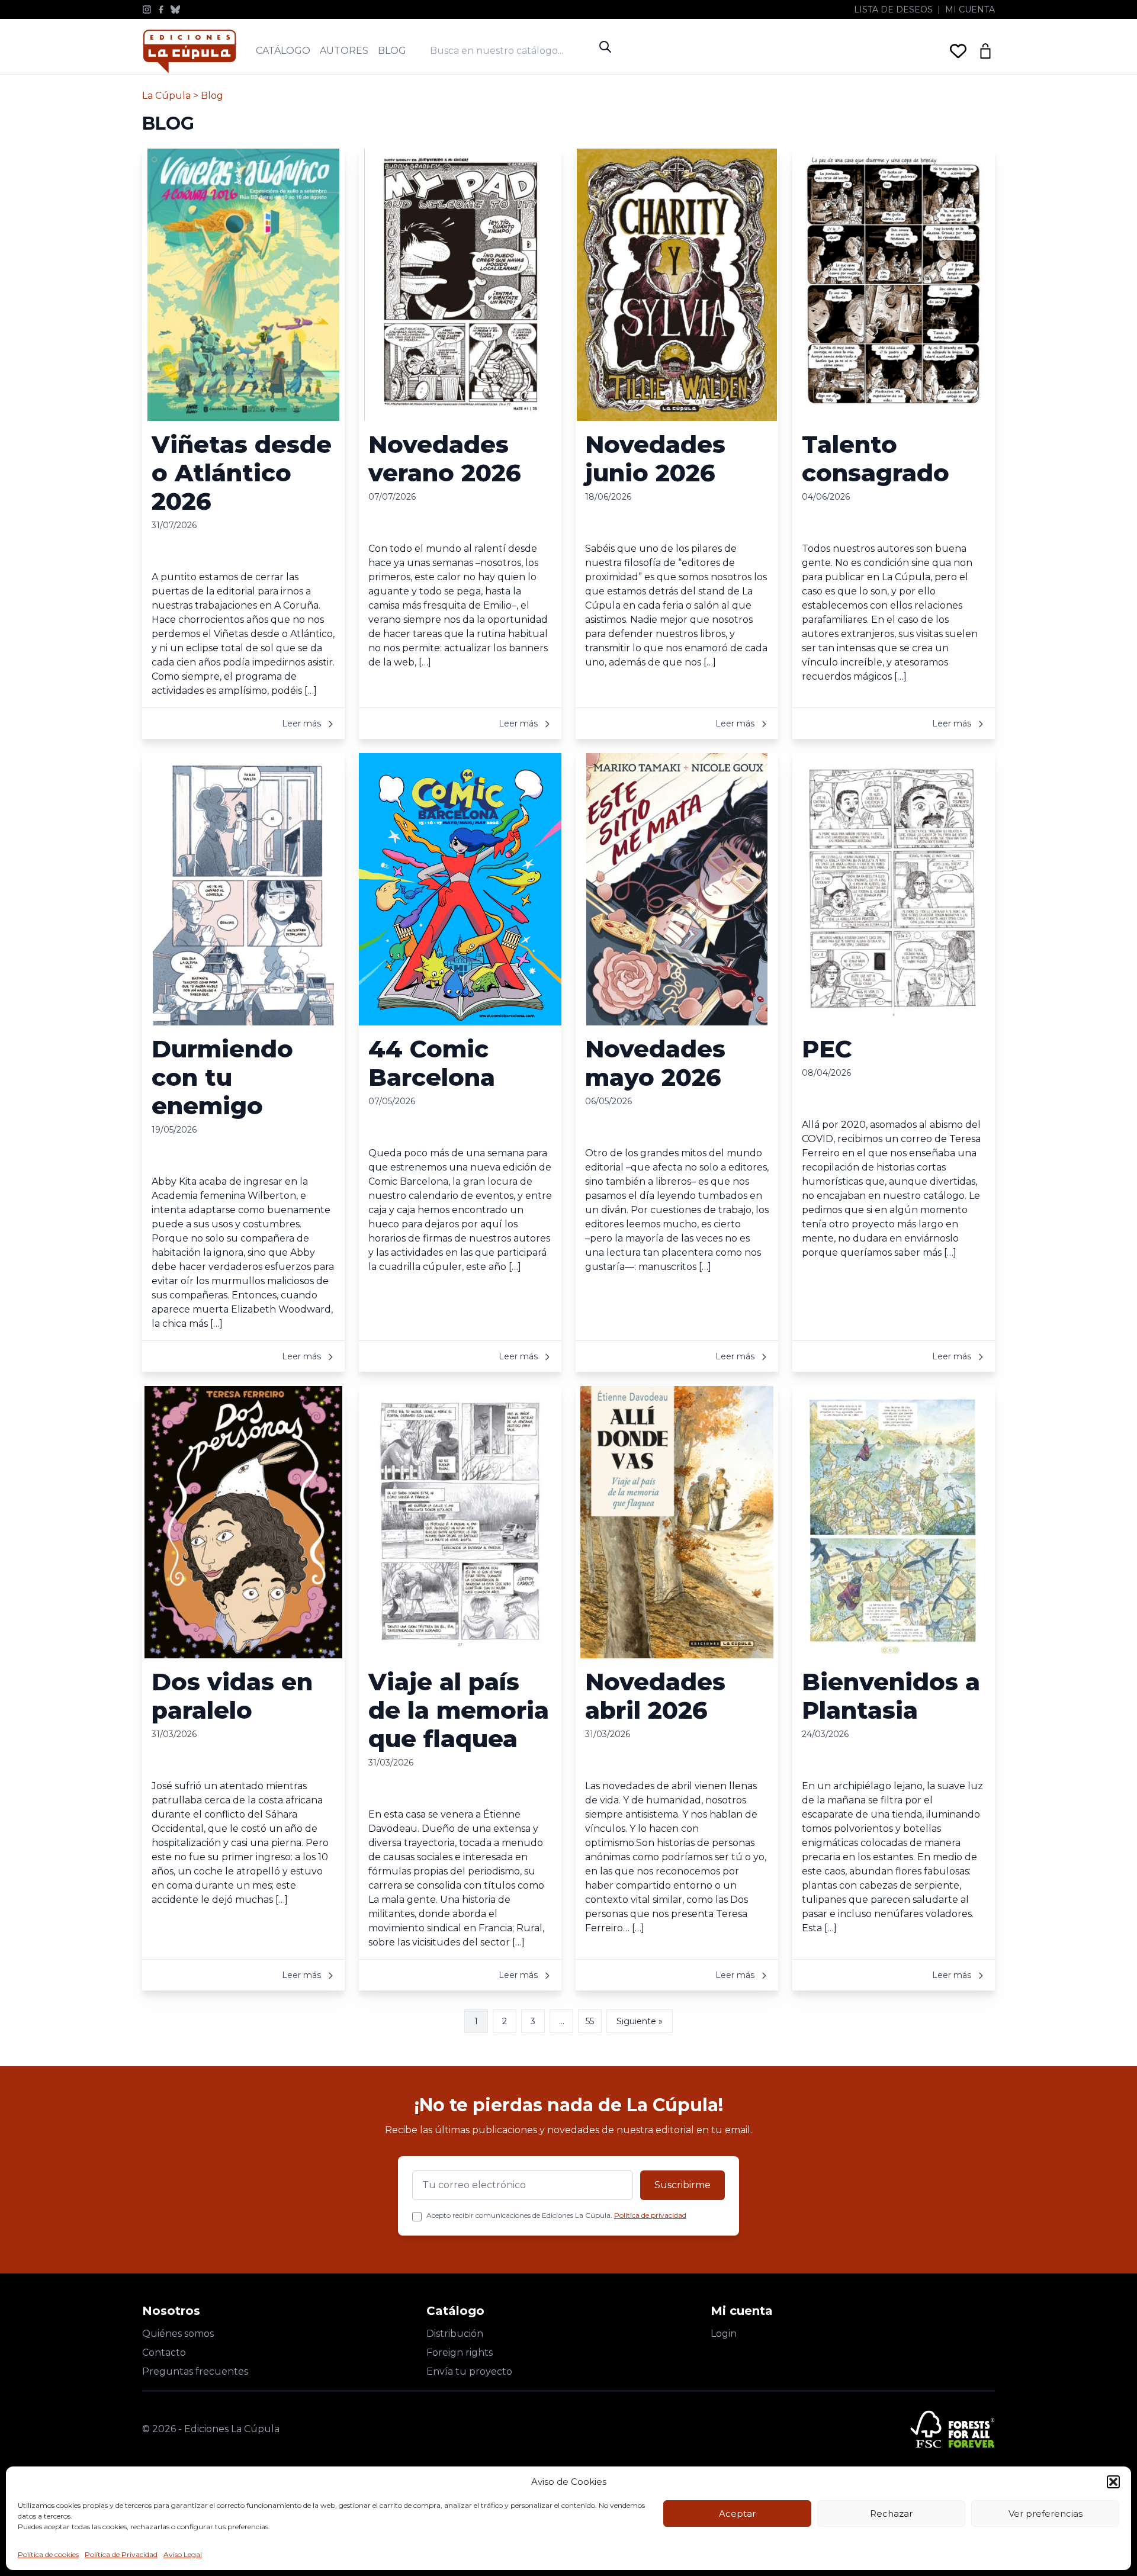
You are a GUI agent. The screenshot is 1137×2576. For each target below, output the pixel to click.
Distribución (455, 2334)
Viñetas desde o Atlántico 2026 (242, 473)
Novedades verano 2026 (445, 459)
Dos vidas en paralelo (232, 1696)
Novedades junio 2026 (655, 459)
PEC (827, 1049)
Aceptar (737, 2514)
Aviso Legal (183, 2554)
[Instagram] (147, 9)
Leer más (303, 723)
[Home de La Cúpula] (189, 51)
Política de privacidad (650, 2215)
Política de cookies (48, 2554)
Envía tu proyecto (469, 2371)
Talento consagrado (876, 459)
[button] (1113, 2482)
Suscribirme (682, 2185)
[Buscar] (605, 47)
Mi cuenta (970, 9)
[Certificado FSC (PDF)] (953, 2429)
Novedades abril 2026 (655, 1696)
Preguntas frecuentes (195, 2371)
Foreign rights (460, 2353)
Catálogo (283, 51)
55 (590, 2021)
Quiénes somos (178, 2334)
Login (724, 2334)
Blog (392, 51)
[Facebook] (161, 9)
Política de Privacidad (121, 2554)
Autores (344, 51)
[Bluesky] (175, 9)
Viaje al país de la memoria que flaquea (459, 1710)
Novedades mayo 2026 (655, 1063)
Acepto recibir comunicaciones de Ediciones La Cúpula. (556, 2215)
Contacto (164, 2353)
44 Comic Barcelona (432, 1063)
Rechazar (891, 2514)
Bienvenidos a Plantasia (891, 1696)
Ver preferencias (1046, 2514)
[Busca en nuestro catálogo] (512, 51)
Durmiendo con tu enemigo (222, 1077)
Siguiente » (640, 2021)
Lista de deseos (893, 9)
